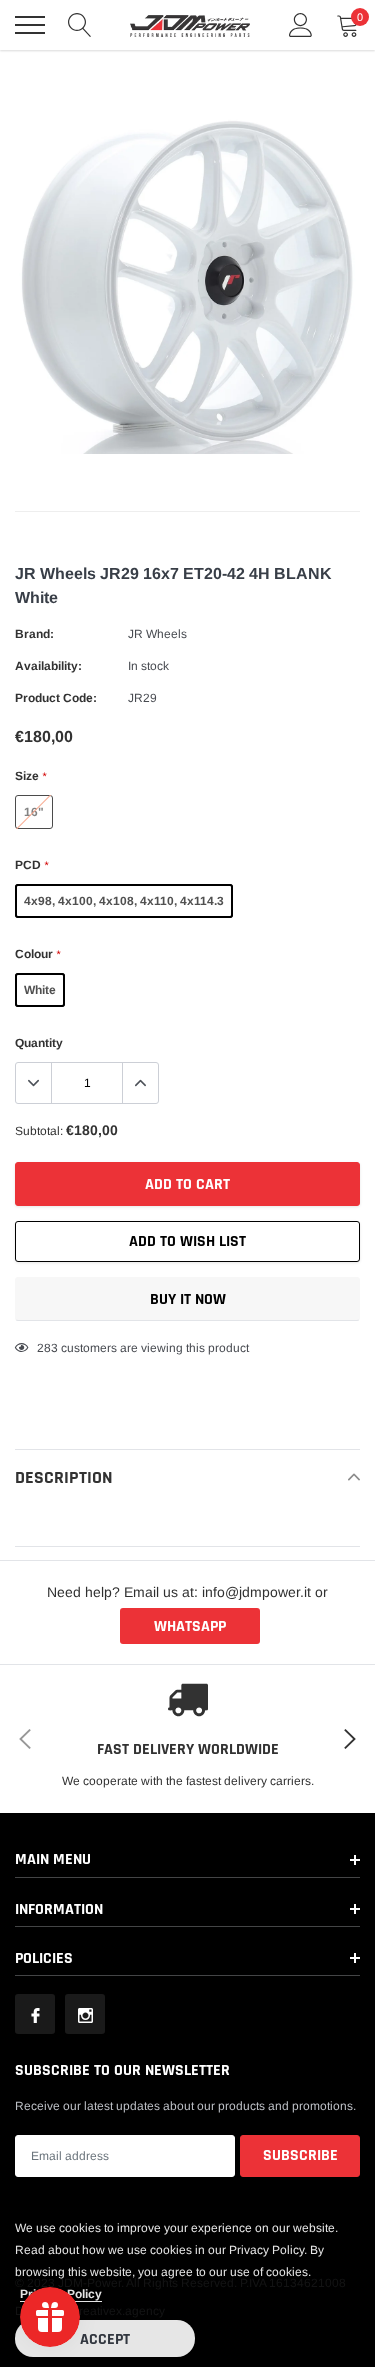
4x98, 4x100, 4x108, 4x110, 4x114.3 (124, 901)
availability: (48, 666)
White (40, 990)
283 (47, 1348)
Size (30, 776)
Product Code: (56, 698)
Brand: (34, 634)
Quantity (39, 1043)
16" (34, 812)
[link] (35, 2014)
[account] (301, 25)
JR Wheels (157, 634)
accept (105, 2339)
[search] (80, 25)
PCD (31, 865)
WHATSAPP (190, 1626)
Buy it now (188, 1299)
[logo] (190, 25)
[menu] (30, 25)
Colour (37, 954)
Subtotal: (39, 1131)
